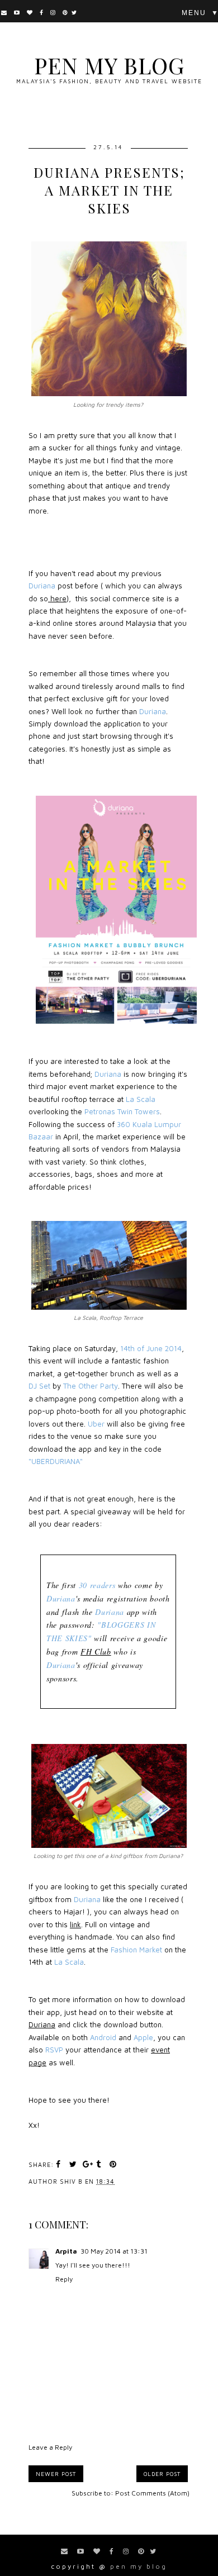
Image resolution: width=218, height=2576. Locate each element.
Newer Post (56, 2474)
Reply (64, 2279)
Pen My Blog (109, 65)
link (75, 1924)
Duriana (42, 2024)
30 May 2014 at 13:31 (114, 2251)
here (57, 598)
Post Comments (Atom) (152, 2493)
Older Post (162, 2474)
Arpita (66, 2251)
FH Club (96, 1651)
